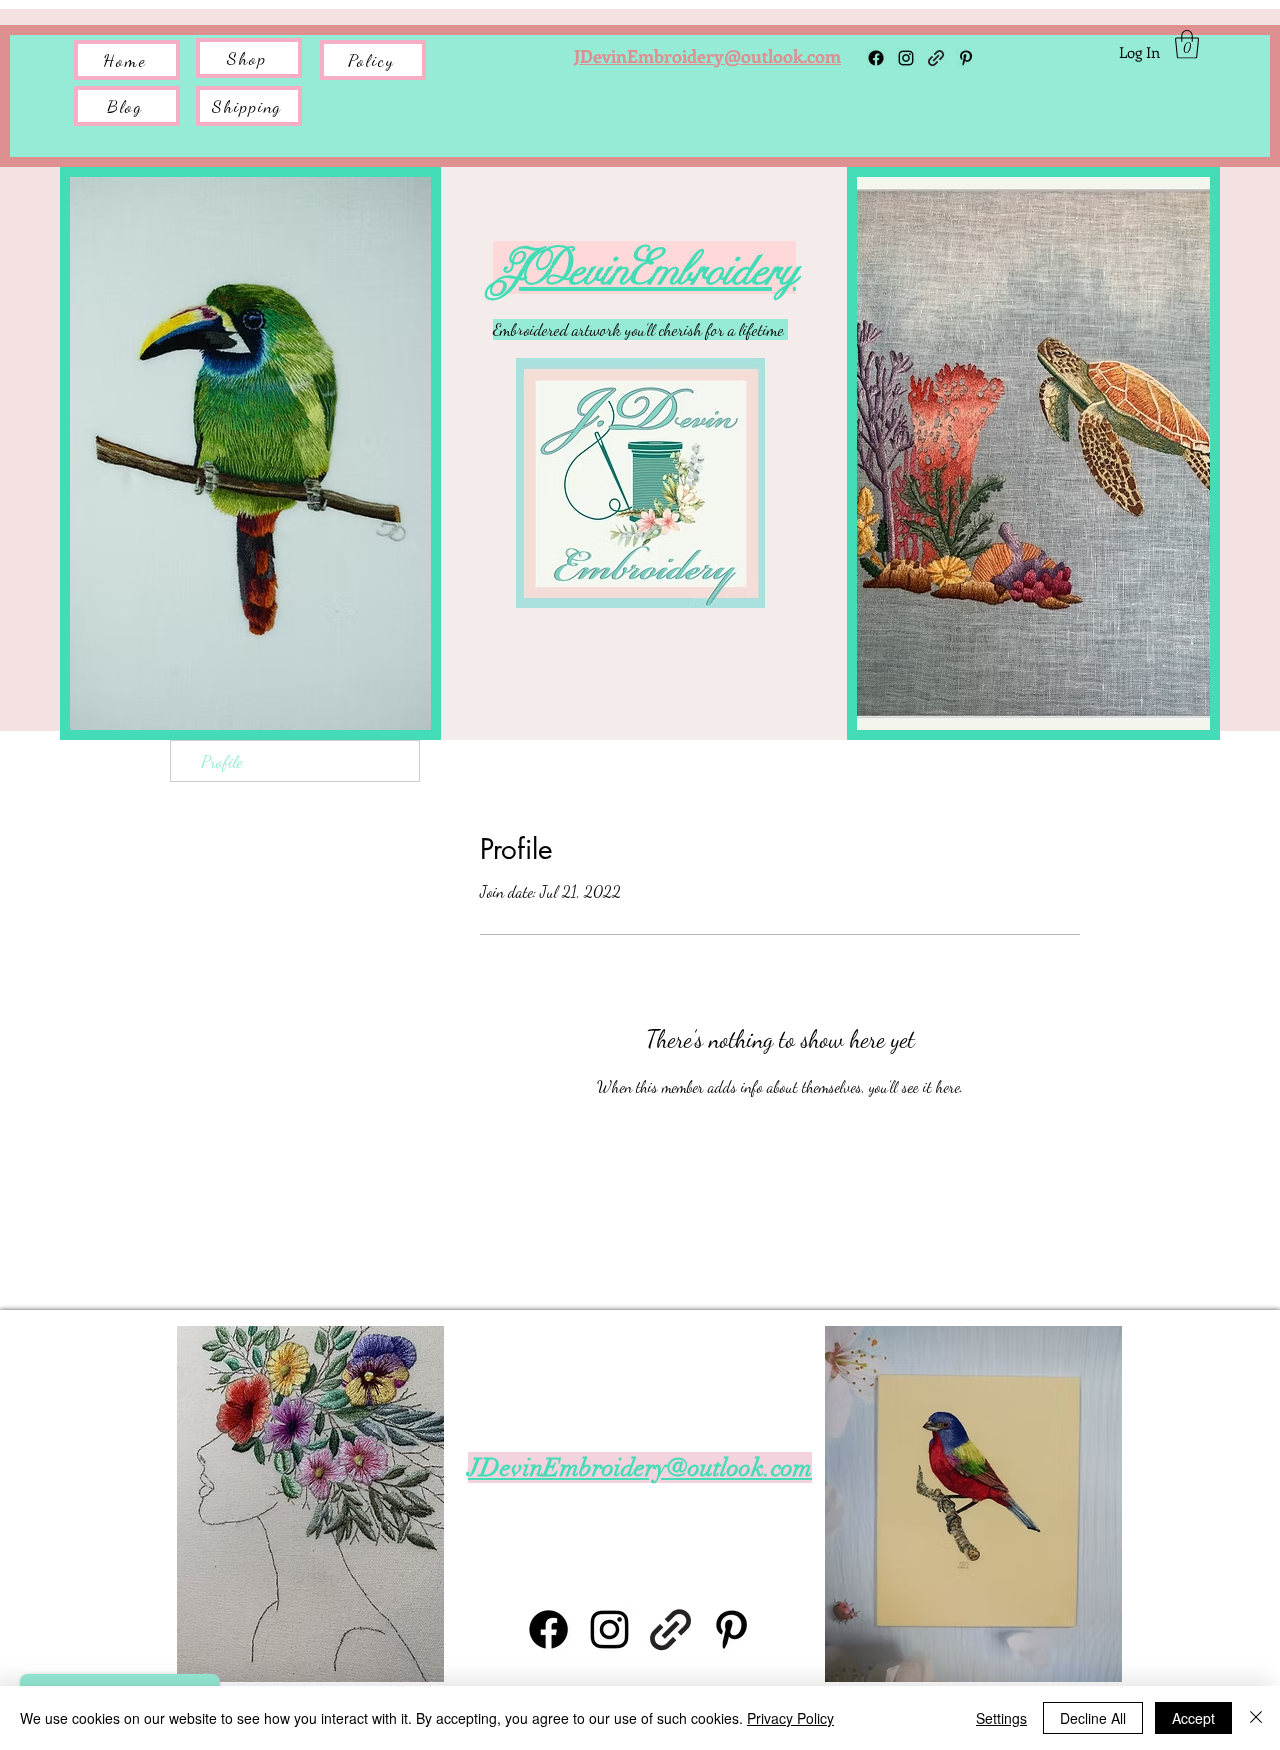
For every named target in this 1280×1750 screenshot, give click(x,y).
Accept (1193, 1718)
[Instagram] (906, 58)
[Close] (1256, 1718)
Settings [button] (1001, 1718)
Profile (222, 761)
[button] (249, 106)
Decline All (1093, 1718)
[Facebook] (876, 58)
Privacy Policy (790, 1718)
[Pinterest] (731, 1629)
